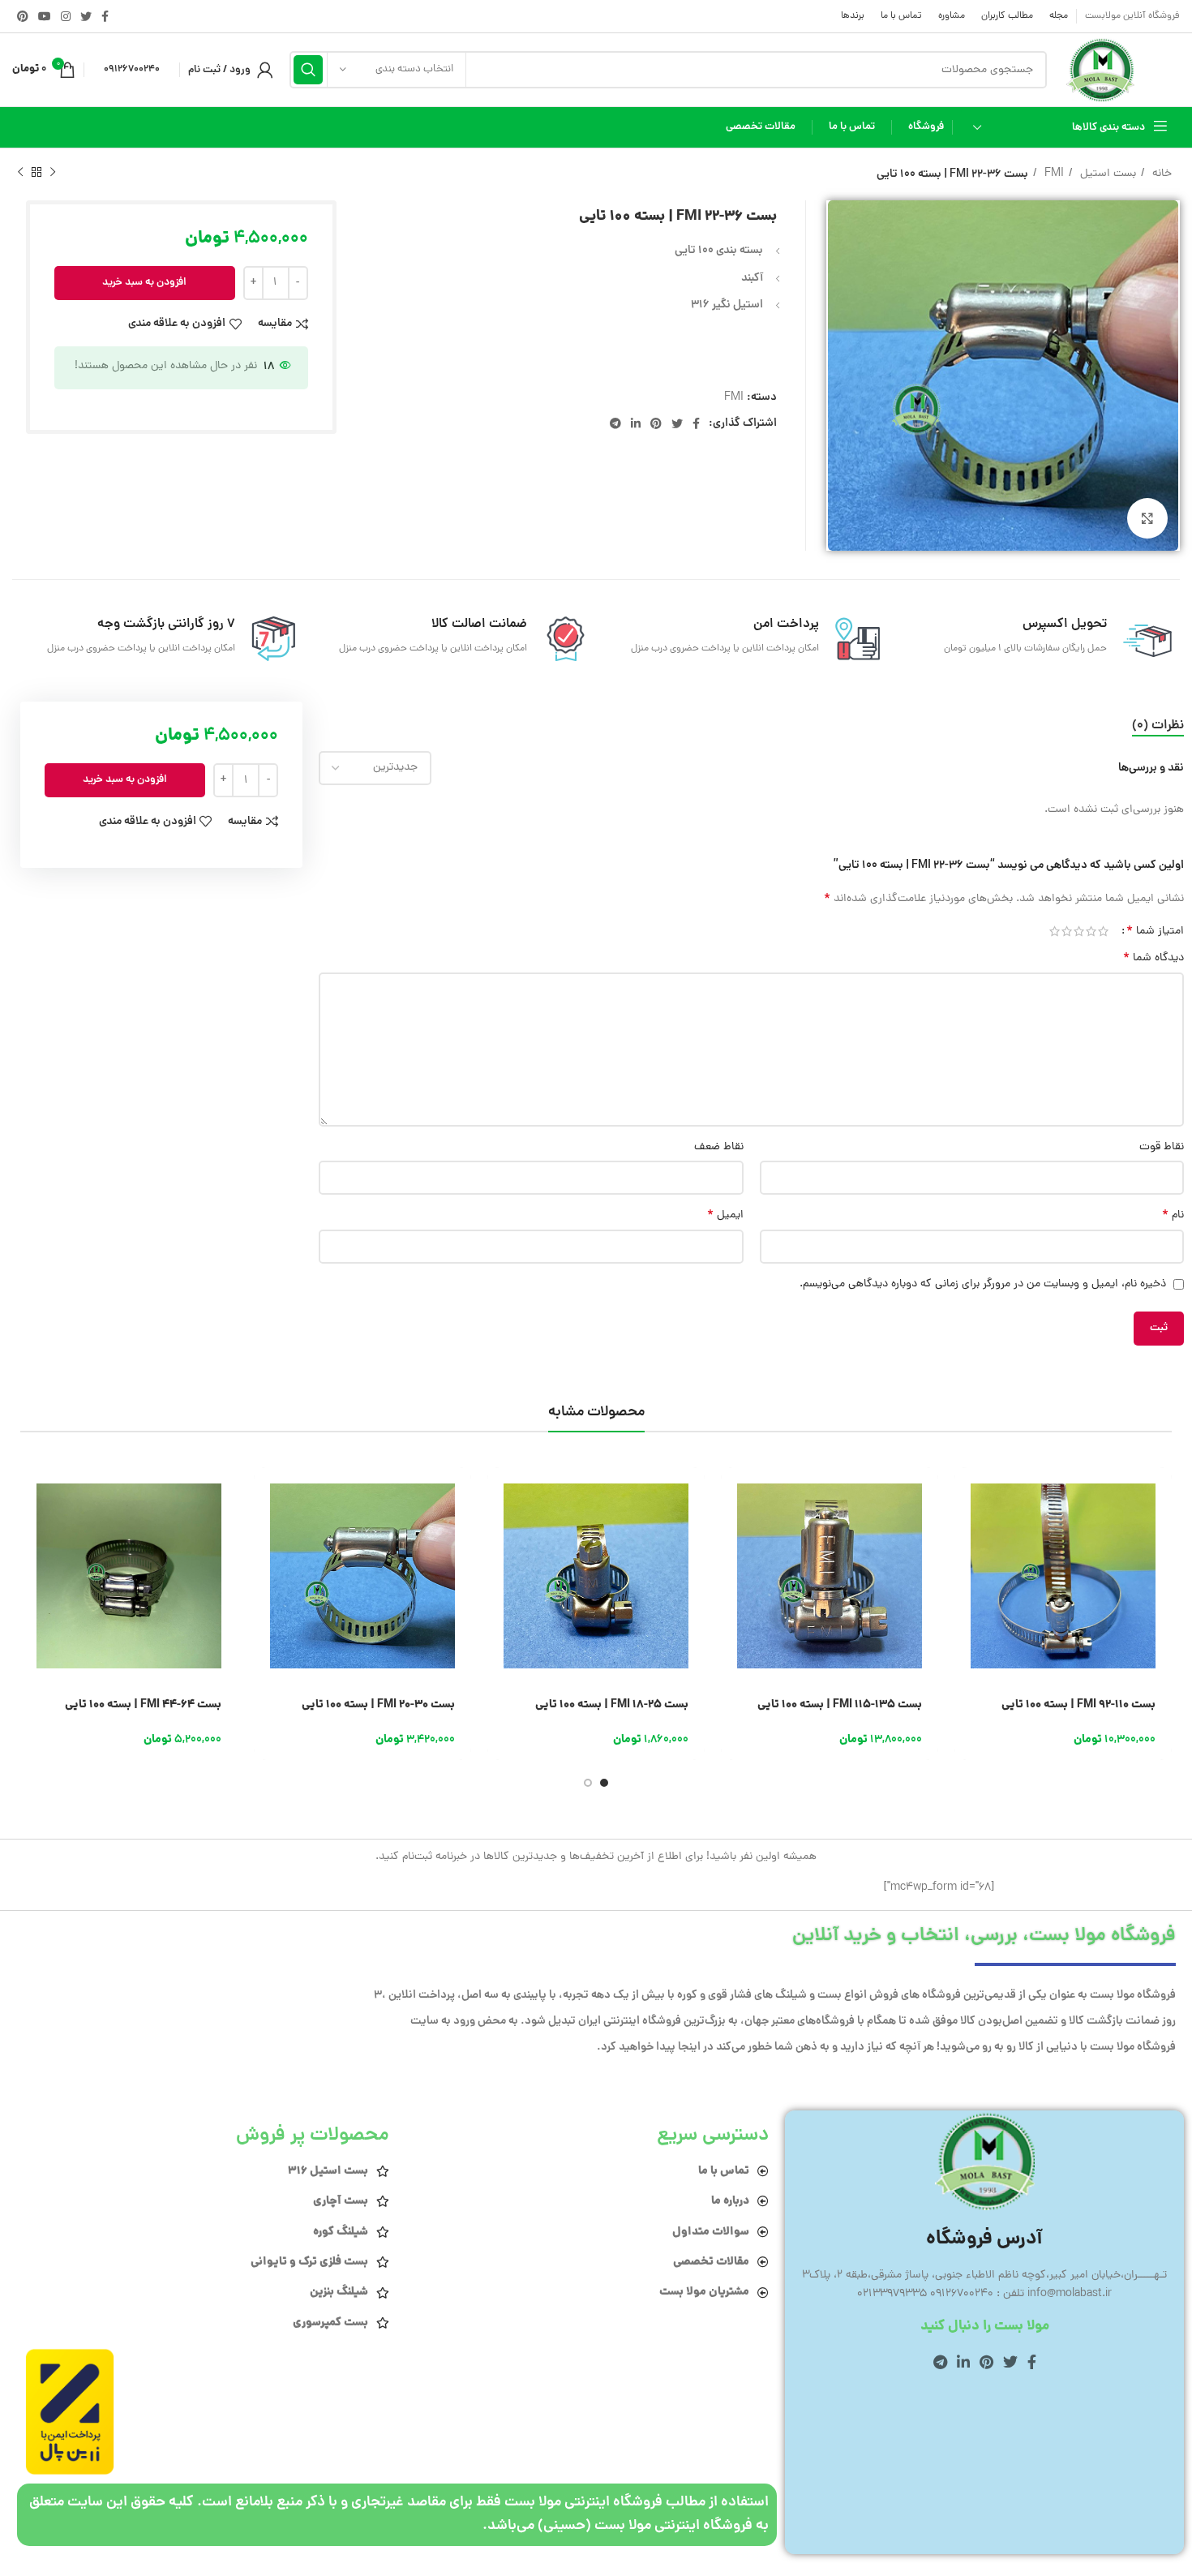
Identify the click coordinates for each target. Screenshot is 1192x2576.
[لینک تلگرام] (615, 423)
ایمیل (725, 1216)
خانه (1160, 174)
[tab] (1158, 726)
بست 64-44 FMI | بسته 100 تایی (143, 1705)
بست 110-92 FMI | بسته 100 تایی (1078, 1705)
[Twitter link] (86, 16)
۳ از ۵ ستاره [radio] (1079, 931)
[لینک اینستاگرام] (66, 16)
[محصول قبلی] (53, 173)
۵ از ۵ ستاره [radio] (1055, 931)
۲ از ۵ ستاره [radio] (1091, 931)
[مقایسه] (967, 1567)
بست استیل (1106, 174)
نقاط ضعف (718, 1147)
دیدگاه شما (1153, 959)
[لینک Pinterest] (23, 16)
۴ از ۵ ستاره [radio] (1067, 931)
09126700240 (132, 69)
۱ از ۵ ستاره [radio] (1103, 931)
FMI (1053, 174)
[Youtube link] (45, 16)
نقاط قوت (1162, 1147)
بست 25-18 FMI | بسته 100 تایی (612, 1705)
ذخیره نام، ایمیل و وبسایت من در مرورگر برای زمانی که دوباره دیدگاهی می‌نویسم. (983, 1284)
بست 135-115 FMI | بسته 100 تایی (840, 1705)
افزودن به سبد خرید (144, 283)
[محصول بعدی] (20, 173)
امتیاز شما (1155, 931)
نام (1173, 1216)
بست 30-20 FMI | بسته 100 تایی (378, 1705)
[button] (967, 1494)
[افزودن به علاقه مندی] (967, 1603)
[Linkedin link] (636, 423)
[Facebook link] (105, 16)
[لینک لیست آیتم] (587, 2171)
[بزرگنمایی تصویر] (1147, 518)
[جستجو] (308, 70)
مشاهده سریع (967, 1530)
